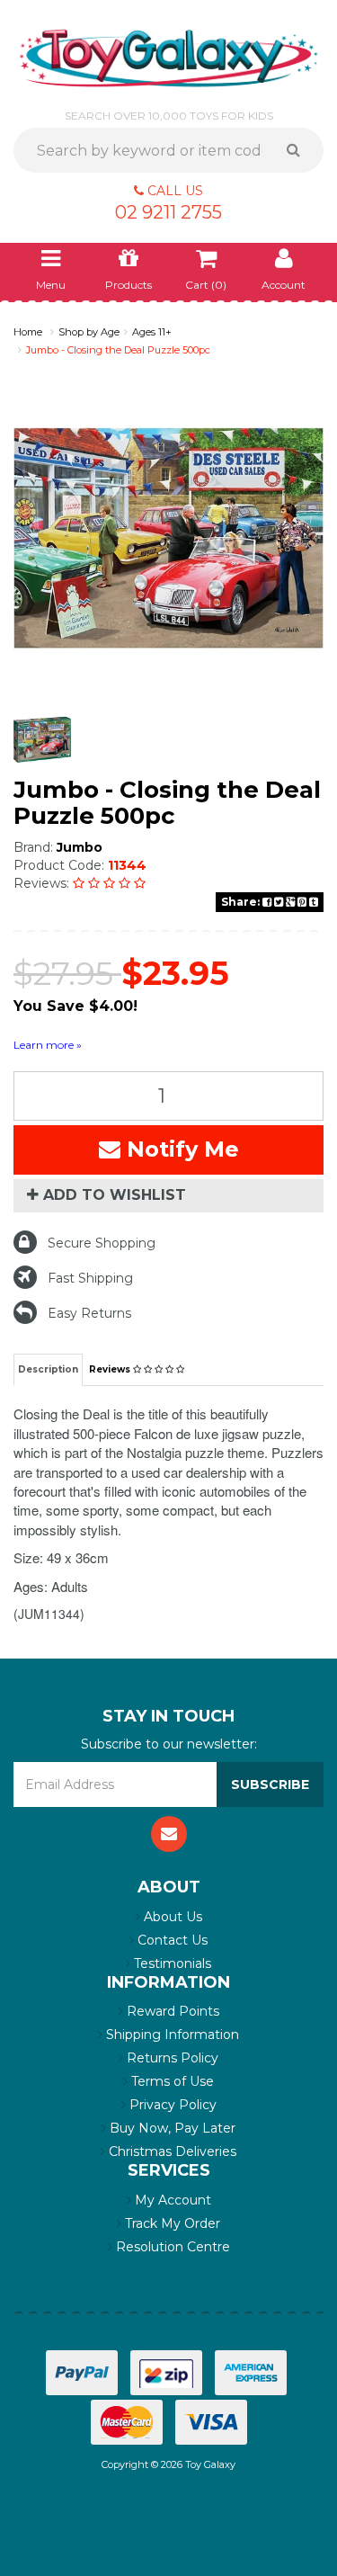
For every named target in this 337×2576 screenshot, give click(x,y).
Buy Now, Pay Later (171, 2155)
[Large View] (42, 740)
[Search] (300, 150)
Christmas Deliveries (171, 2178)
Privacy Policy (171, 2132)
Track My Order (171, 2250)
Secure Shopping (102, 1270)
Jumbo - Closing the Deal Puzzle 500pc (118, 350)
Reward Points (171, 2038)
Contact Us (171, 1967)
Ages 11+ (152, 332)
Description (48, 1396)
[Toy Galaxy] (168, 57)
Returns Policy (171, 2085)
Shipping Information (171, 2062)
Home (28, 332)
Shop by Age (89, 332)
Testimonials (171, 1990)
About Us (171, 1944)
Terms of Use (171, 2108)
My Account (171, 2227)
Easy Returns (89, 1340)
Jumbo (80, 847)
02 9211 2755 (168, 212)
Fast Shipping (90, 1305)
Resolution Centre (171, 2274)
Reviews (111, 1396)
